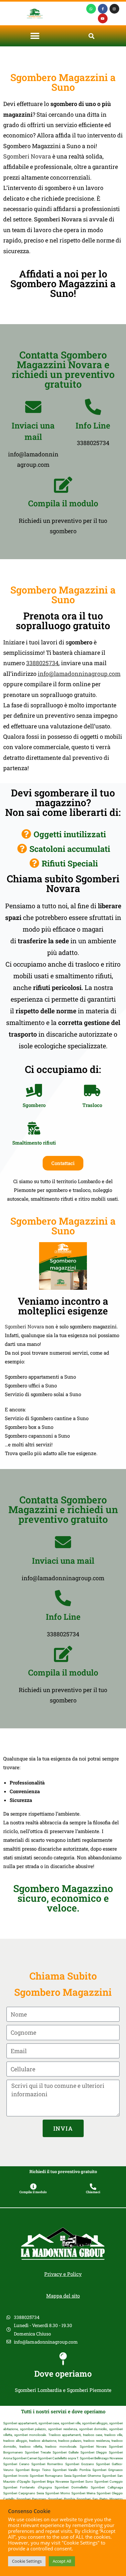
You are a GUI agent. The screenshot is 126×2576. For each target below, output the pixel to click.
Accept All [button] (62, 2561)
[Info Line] (93, 407)
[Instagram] (114, 9)
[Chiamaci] (93, 2187)
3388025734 (42, 663)
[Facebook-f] (103, 9)
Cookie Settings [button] (27, 2561)
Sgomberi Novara (27, 156)
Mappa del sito (63, 2296)
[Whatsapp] (91, 9)
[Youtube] (103, 18)
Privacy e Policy (63, 2274)
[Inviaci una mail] (33, 407)
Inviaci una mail (63, 1561)
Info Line (93, 425)
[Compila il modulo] (63, 485)
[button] (35, 36)
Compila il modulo (63, 503)
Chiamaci (93, 2192)
